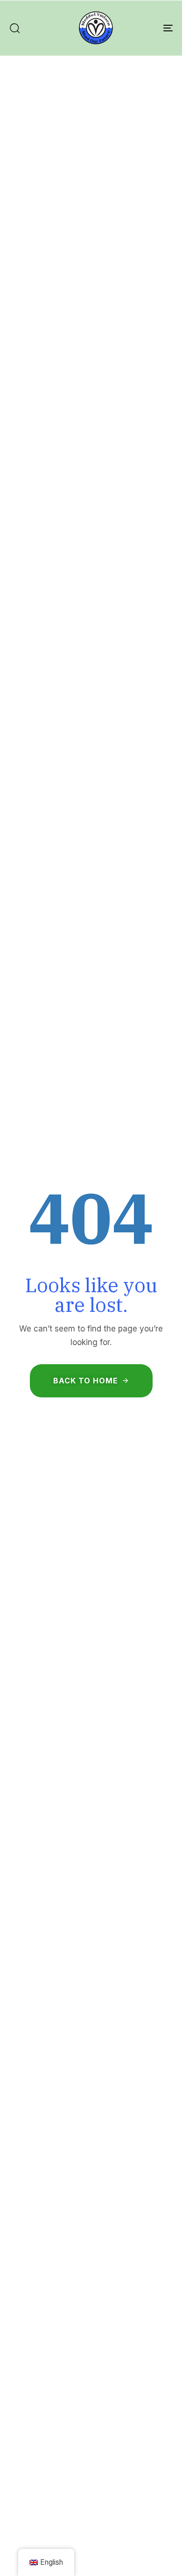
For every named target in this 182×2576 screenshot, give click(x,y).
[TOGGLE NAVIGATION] (145, 28)
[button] (14, 28)
